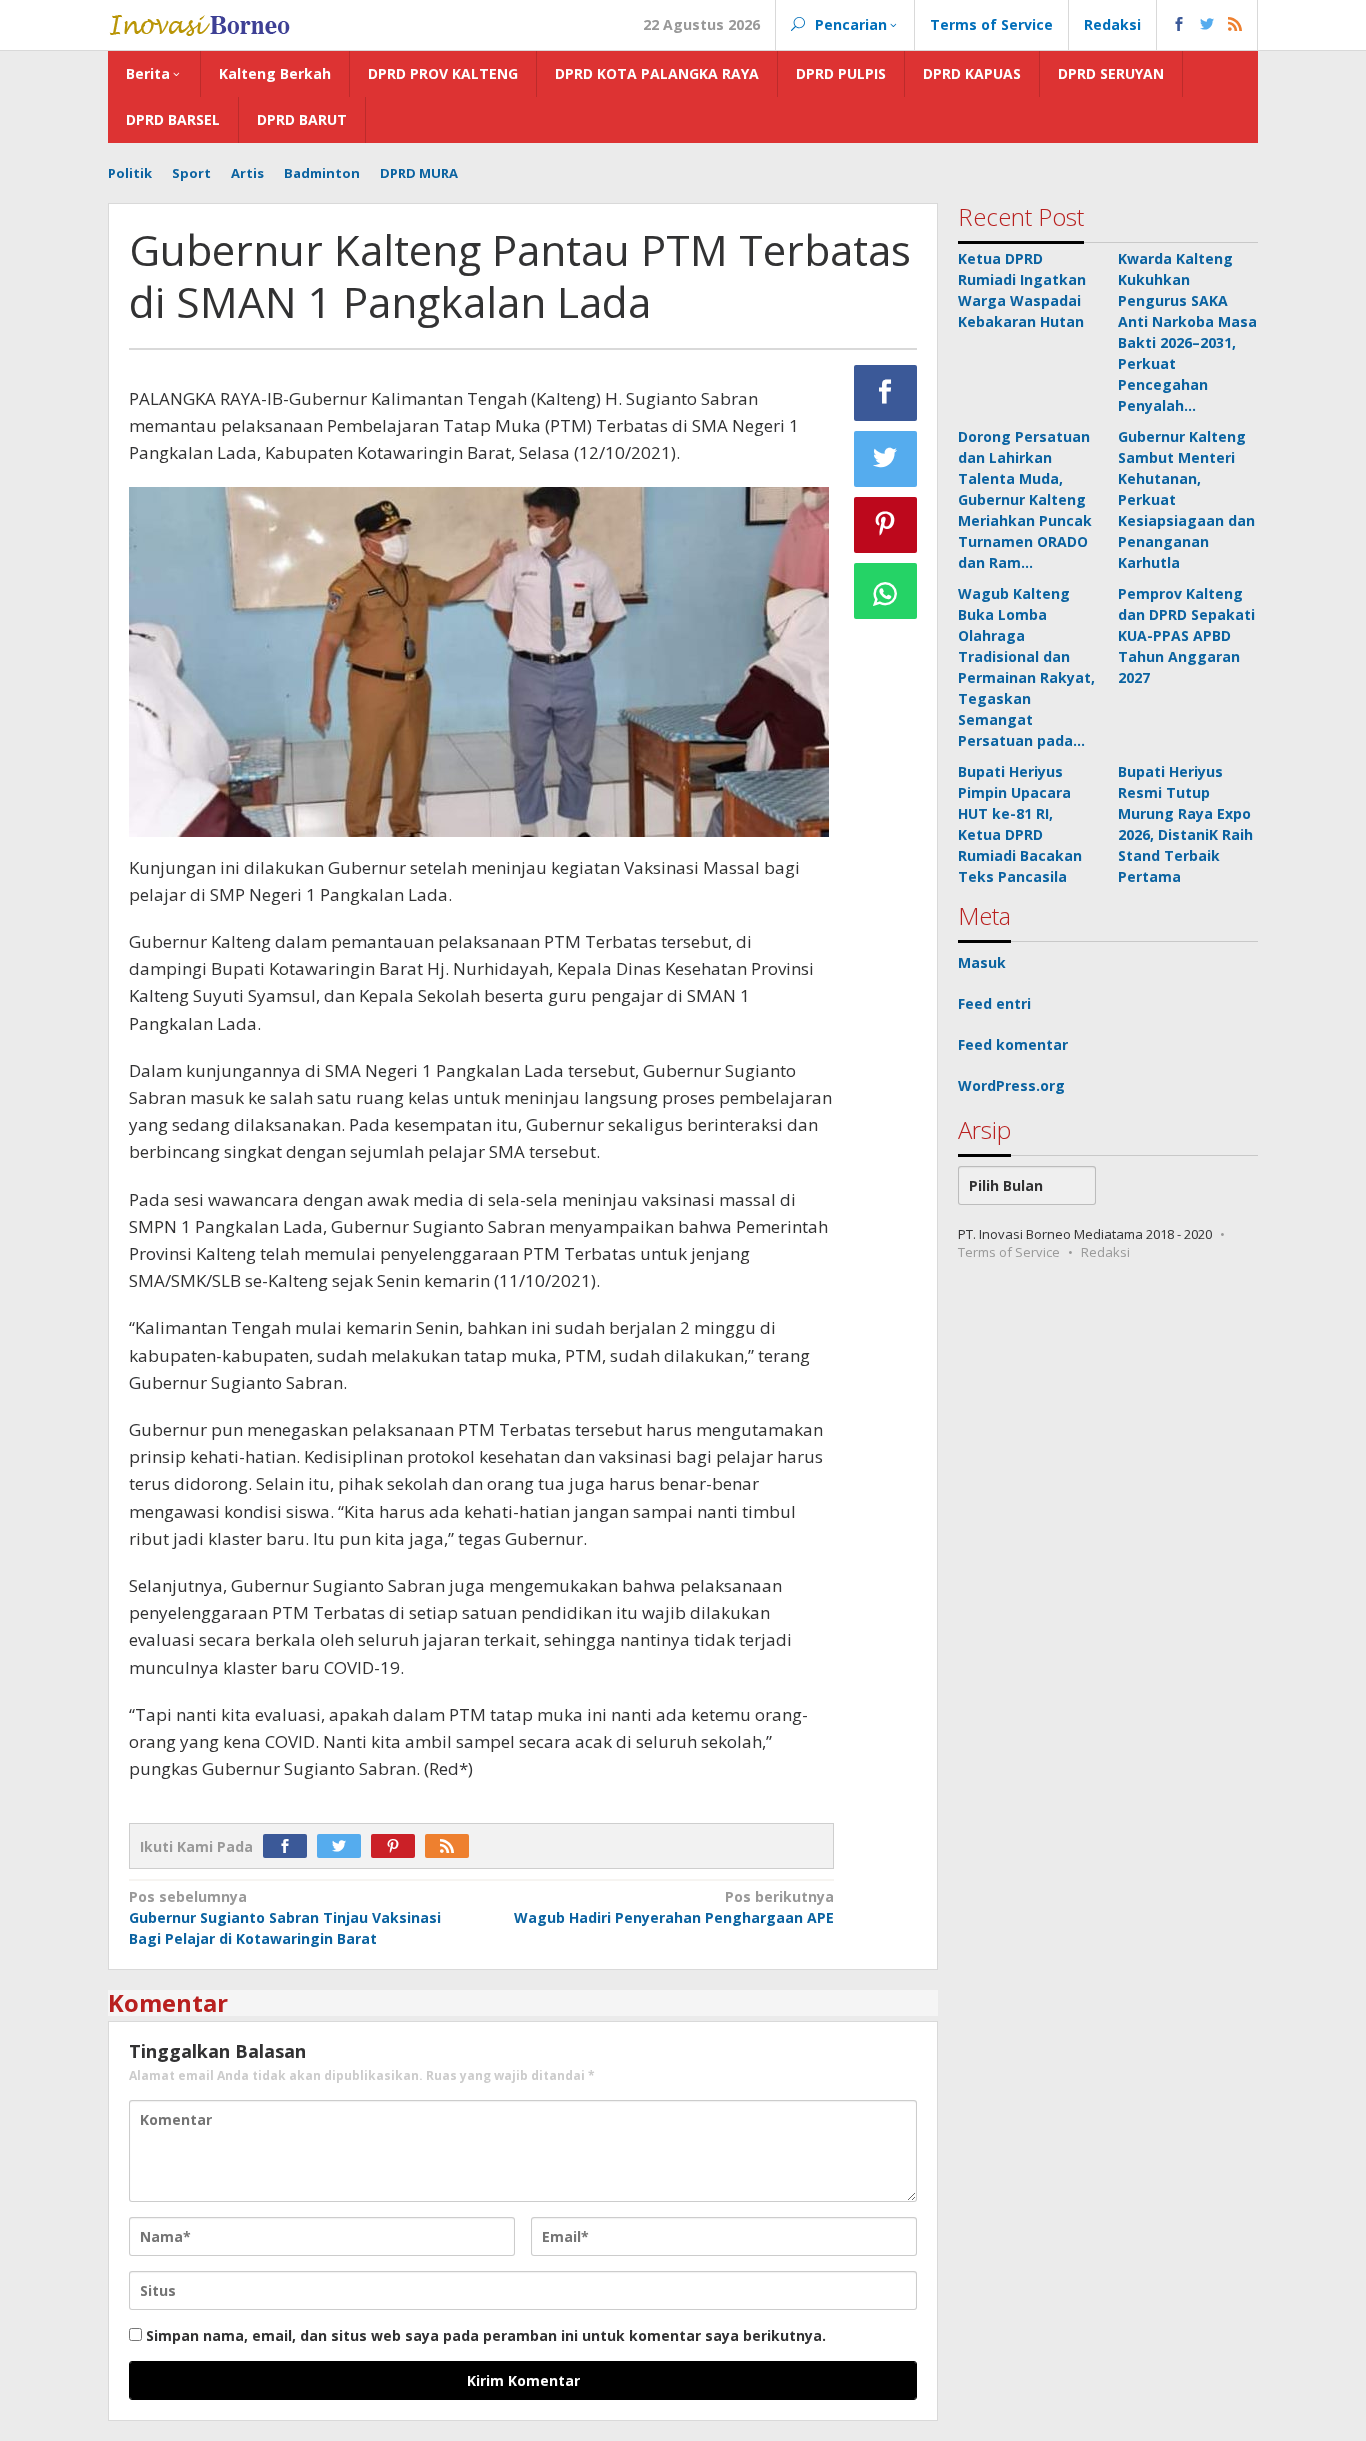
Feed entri (994, 1003)
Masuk (982, 962)
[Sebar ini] (886, 393)
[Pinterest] (398, 1846)
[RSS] (452, 1846)
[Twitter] (344, 1846)
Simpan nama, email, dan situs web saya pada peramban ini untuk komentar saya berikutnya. (486, 2335)
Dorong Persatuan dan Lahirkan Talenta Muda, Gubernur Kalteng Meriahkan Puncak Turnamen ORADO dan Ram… (1025, 499)
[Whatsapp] (886, 591)
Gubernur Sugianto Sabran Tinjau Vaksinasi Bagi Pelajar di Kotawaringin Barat (285, 1917)
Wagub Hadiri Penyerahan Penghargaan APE (673, 1907)
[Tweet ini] (886, 459)
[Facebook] (290, 1846)
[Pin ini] (886, 525)
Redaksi (1105, 1252)
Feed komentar (1013, 1044)
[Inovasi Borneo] (199, 22)
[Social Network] (1207, 25)
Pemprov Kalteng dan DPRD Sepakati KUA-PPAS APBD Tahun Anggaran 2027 (1186, 635)
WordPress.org (1011, 1085)
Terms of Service (1009, 1252)
